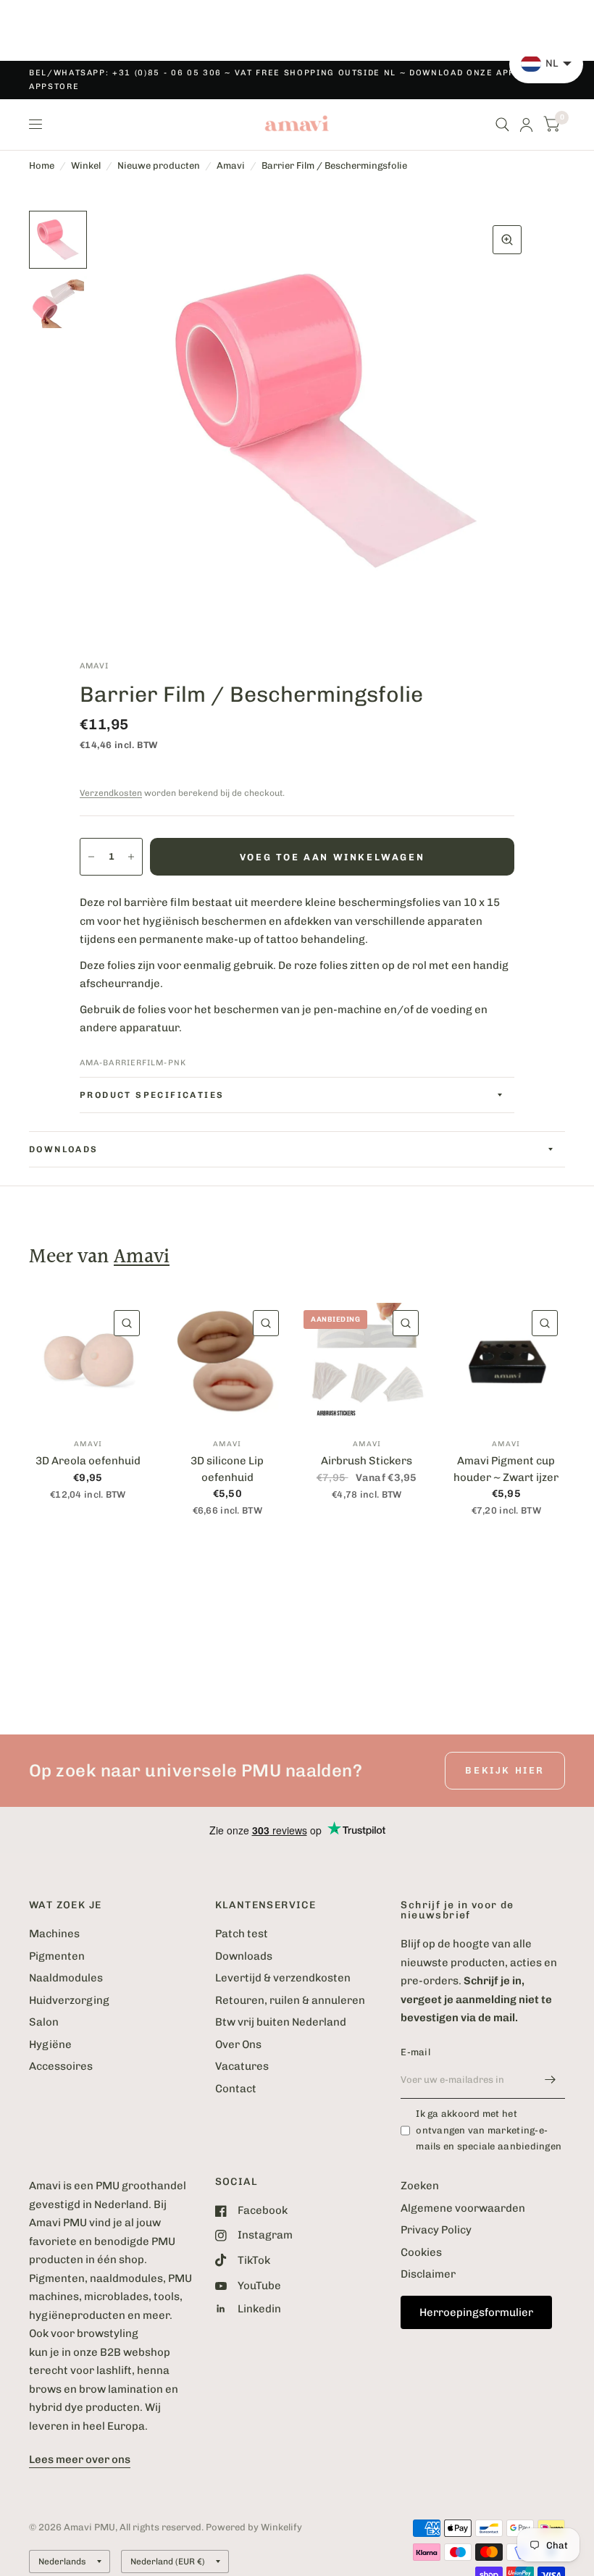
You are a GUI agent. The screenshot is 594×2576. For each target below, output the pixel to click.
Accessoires (61, 2066)
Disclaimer (428, 2274)
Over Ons (238, 2044)
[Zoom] (507, 240)
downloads (64, 1149)
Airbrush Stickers (367, 1461)
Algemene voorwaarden (463, 2208)
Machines (54, 1934)
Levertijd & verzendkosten (283, 1978)
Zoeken (420, 2186)
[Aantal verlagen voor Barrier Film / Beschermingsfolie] (91, 857)
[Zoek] (502, 125)
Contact (236, 2089)
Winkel (86, 165)
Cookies (421, 2252)
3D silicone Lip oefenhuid (227, 1469)
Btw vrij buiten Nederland (281, 2022)
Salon (44, 2022)
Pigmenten (57, 1956)
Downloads (244, 1956)
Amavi (231, 165)
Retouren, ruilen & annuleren (290, 2000)
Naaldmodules (66, 1978)
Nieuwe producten (159, 165)
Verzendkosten (111, 793)
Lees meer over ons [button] (80, 2459)
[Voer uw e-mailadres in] (551, 2080)
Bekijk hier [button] (505, 1770)
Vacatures (242, 2066)
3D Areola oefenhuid (88, 1461)
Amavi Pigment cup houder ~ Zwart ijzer (506, 1469)
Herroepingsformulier (476, 2312)
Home (42, 165)
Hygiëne (50, 2044)
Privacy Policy (436, 2230)
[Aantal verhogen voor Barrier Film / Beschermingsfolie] (131, 857)
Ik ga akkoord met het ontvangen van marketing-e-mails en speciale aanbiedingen (489, 2130)
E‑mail (415, 2052)
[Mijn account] (526, 125)
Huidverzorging (69, 2000)
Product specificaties (152, 1095)
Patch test (242, 1934)
